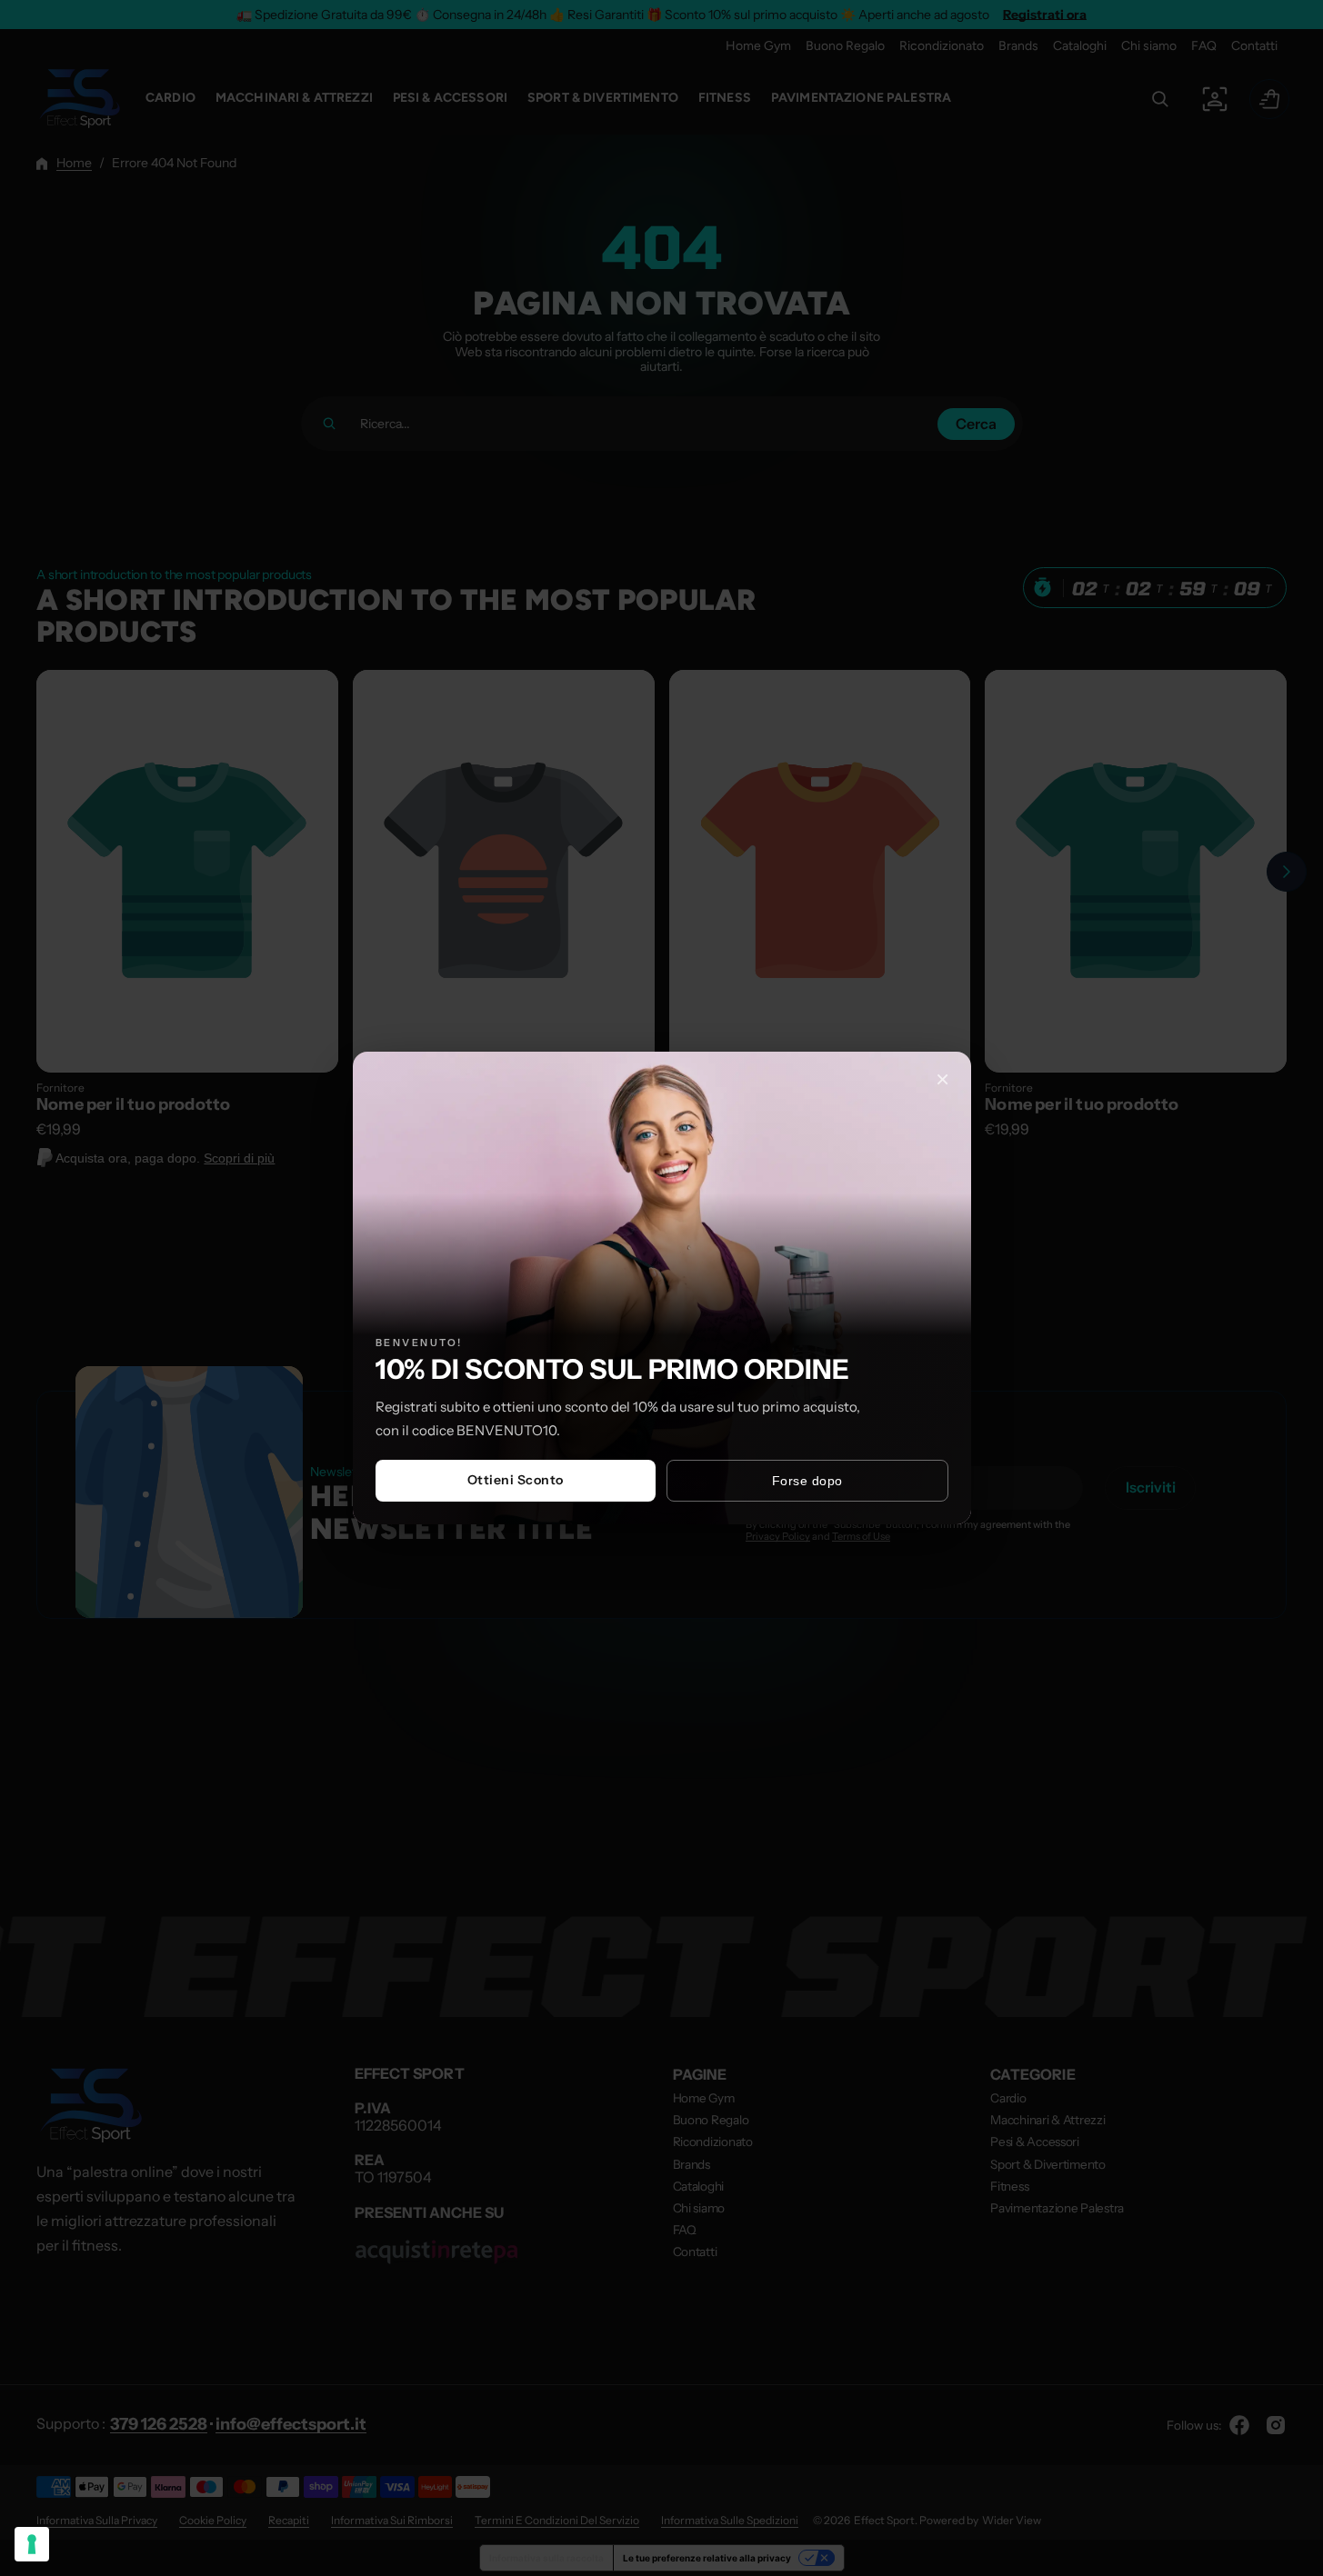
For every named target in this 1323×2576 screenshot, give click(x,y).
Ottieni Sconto (516, 1480)
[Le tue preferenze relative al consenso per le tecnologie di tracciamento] (32, 2544)
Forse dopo (807, 1481)
